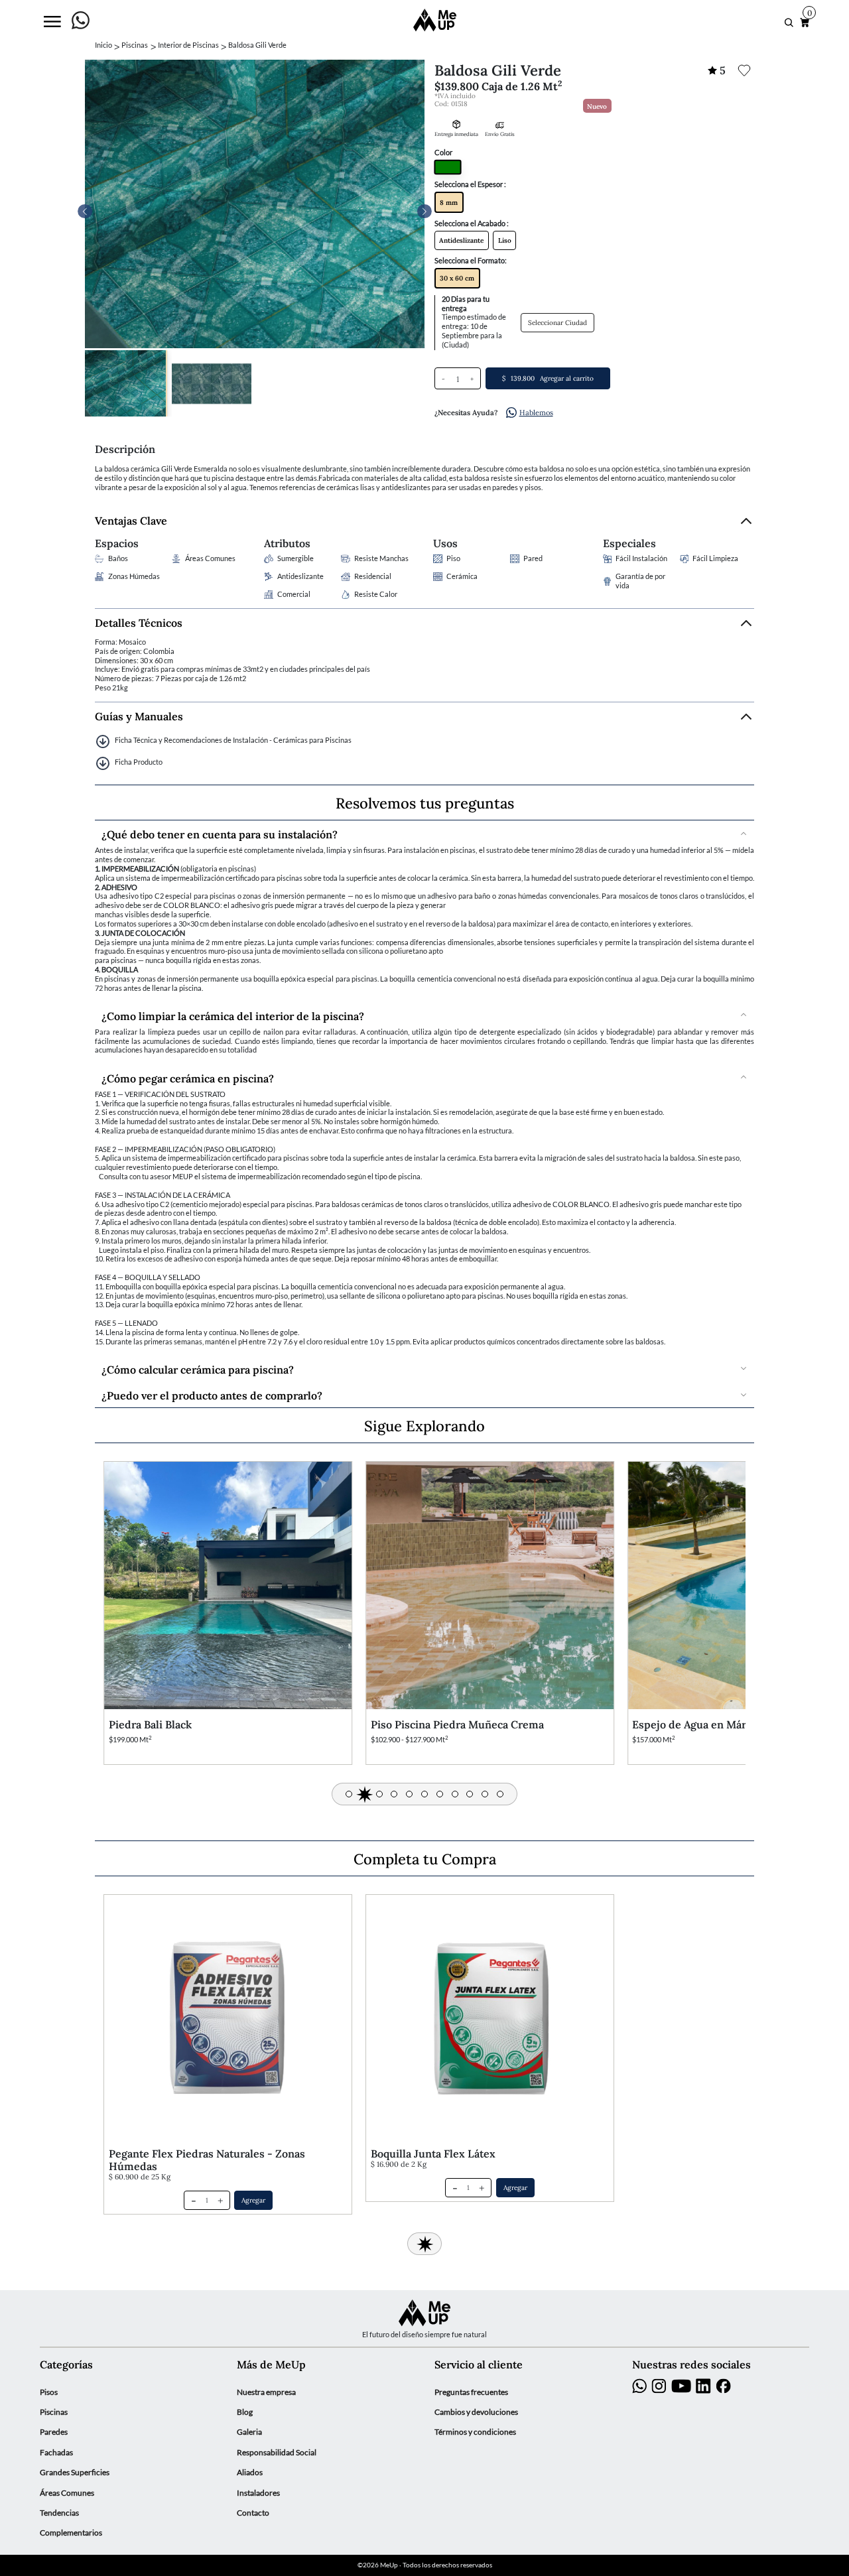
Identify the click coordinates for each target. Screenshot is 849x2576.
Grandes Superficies (75, 2472)
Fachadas (56, 2452)
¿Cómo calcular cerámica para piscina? (198, 1369)
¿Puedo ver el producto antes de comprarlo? (212, 1394)
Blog (245, 2412)
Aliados (250, 2472)
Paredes (54, 2432)
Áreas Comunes (67, 2493)
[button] (424, 212)
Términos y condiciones (475, 2432)
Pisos (49, 2392)
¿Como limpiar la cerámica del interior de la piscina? (233, 1015)
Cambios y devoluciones (476, 2412)
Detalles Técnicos (139, 622)
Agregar (253, 2200)
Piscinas (54, 2412)
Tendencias (59, 2513)
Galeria (249, 2432)
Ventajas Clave (131, 520)
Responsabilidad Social (277, 2452)
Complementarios (71, 2533)
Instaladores (258, 2493)
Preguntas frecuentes (471, 2392)
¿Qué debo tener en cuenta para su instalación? (220, 833)
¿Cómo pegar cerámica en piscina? (188, 1077)
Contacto (253, 2513)
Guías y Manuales (139, 716)
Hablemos (536, 412)
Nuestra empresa (266, 2392)
